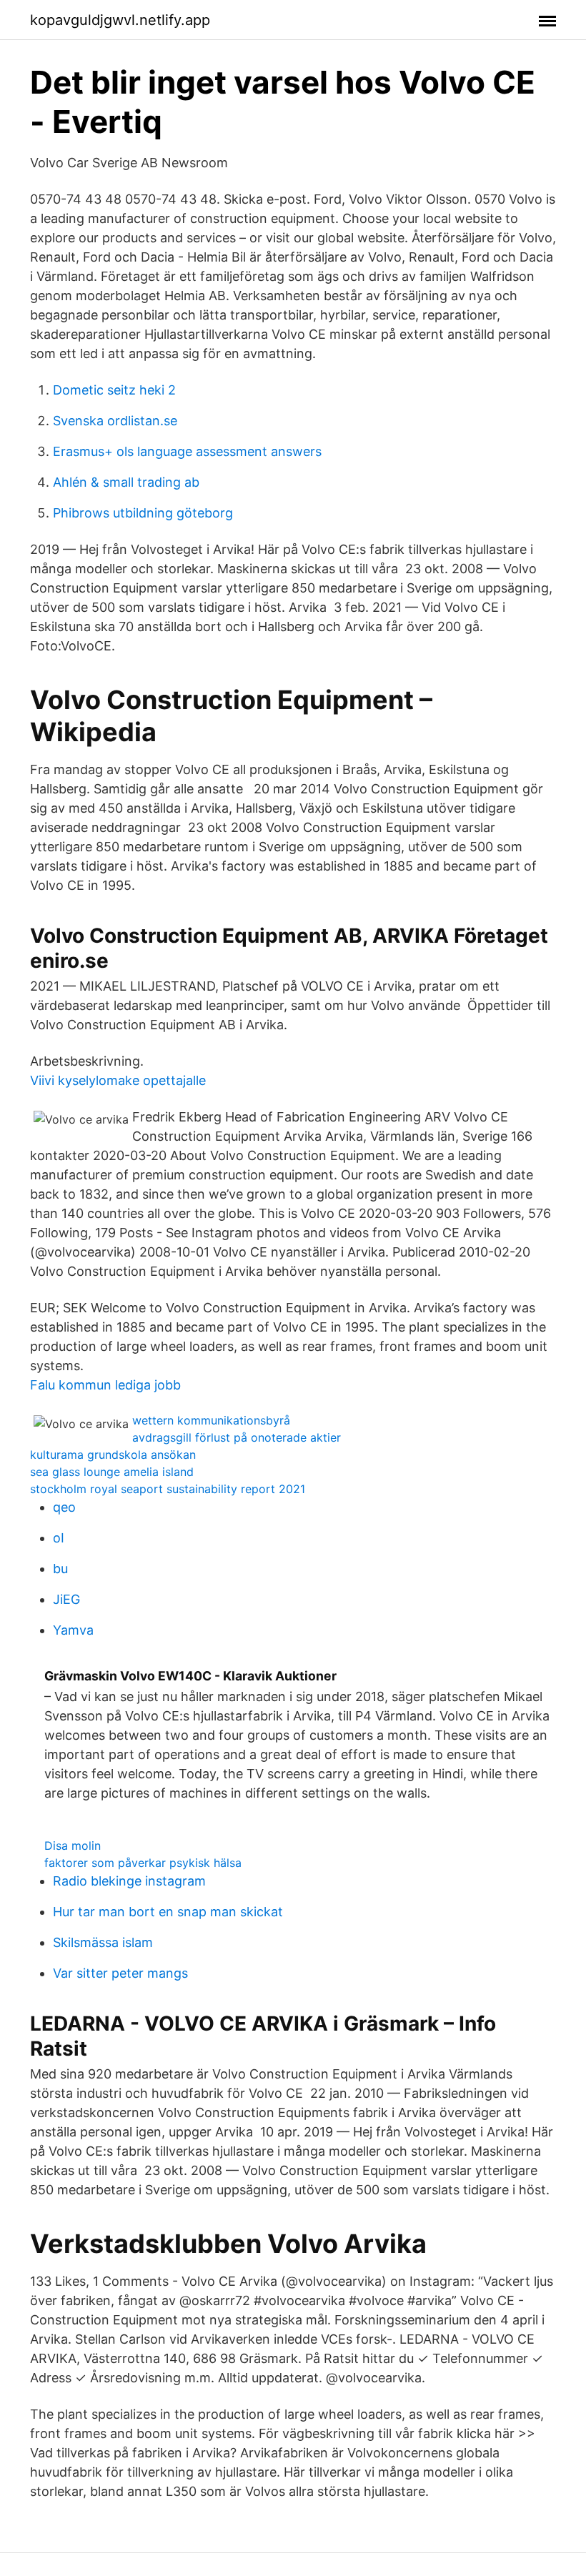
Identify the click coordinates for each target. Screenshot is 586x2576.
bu (60, 1569)
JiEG (66, 1599)
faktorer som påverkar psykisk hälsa (143, 1863)
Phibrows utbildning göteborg (143, 513)
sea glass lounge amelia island (112, 1472)
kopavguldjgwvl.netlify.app (120, 20)
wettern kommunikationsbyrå (211, 1420)
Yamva (73, 1630)
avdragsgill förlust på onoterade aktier (237, 1437)
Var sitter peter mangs (120, 1973)
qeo (64, 1507)
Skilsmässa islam (103, 1942)
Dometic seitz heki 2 (114, 390)
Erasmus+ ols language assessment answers (187, 451)
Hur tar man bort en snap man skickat (168, 1912)
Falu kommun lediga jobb (105, 1385)
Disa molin (73, 1846)
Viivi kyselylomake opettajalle (118, 1080)
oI (59, 1538)
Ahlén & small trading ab (126, 482)
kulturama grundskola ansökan (113, 1455)
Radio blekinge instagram (129, 1881)
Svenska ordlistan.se (115, 421)
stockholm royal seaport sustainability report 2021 (168, 1489)
